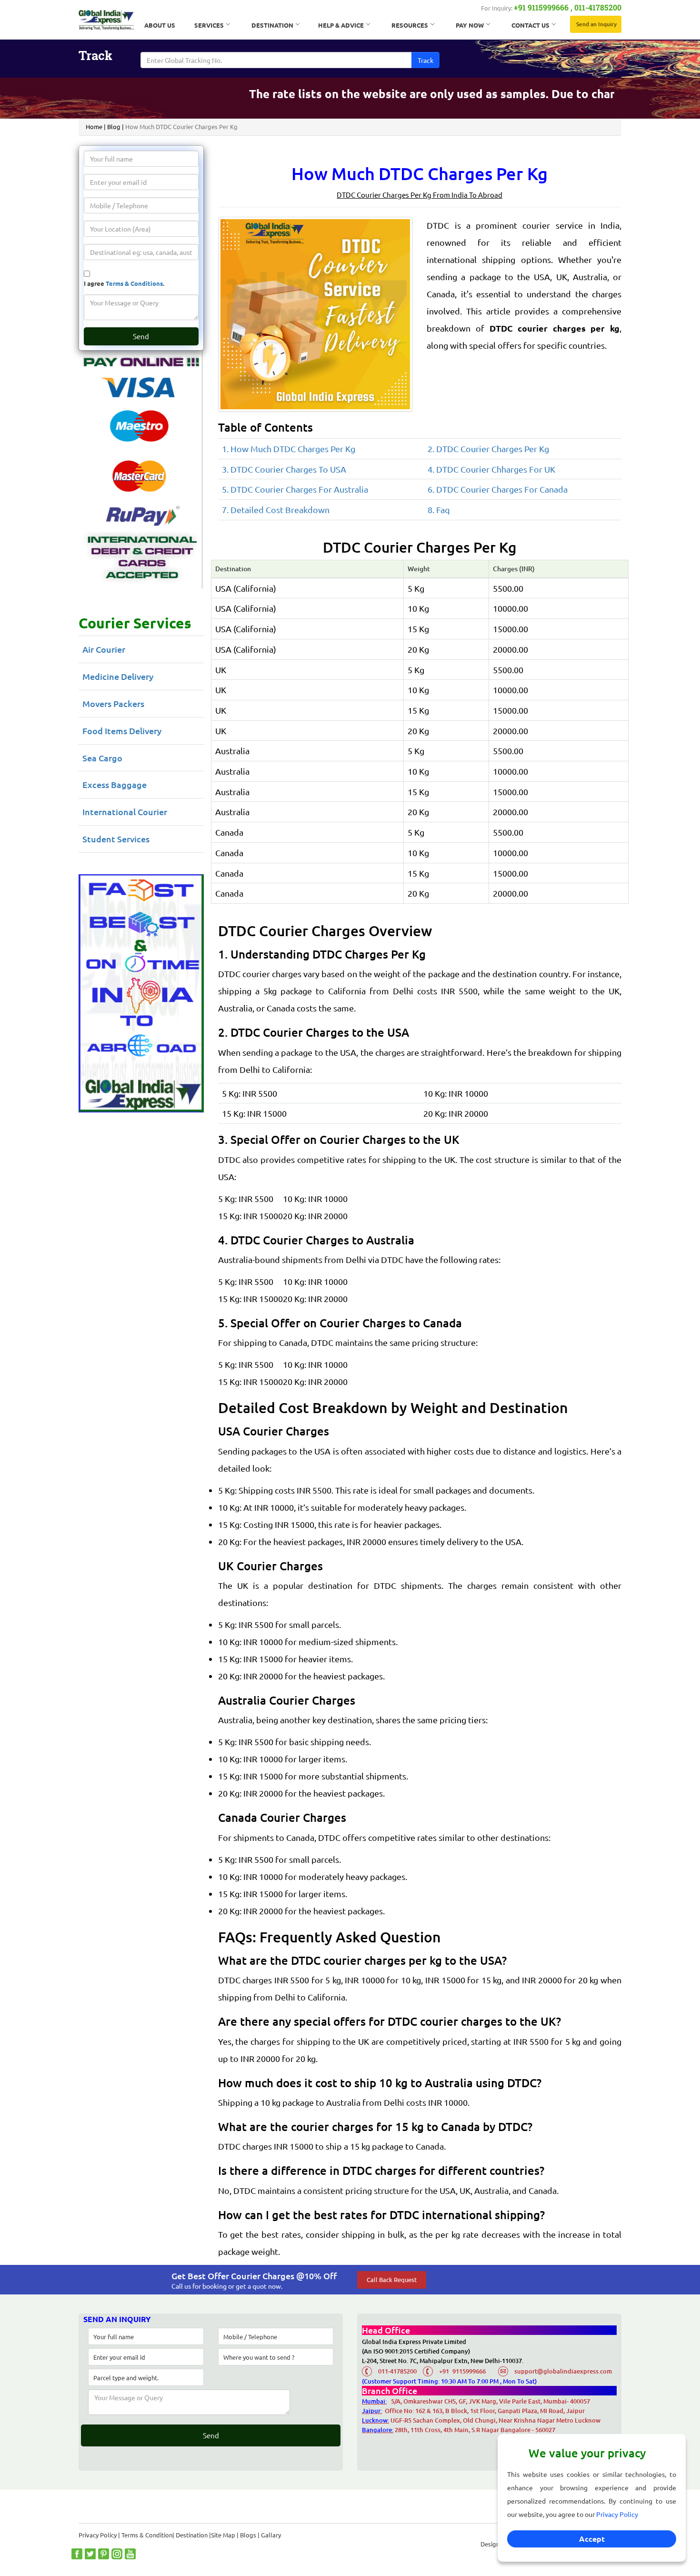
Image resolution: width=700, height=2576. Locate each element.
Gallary (271, 2535)
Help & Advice (341, 25)
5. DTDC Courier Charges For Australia (295, 489)
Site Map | (225, 2535)
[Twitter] (90, 2554)
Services (209, 25)
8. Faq (439, 510)
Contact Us (530, 25)
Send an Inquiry (596, 24)
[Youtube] (130, 2554)
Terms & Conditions (134, 283)
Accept (592, 2539)
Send (141, 336)
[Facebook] (77, 2554)
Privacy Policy (617, 2514)
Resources (410, 25)
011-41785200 (598, 7)
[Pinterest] (104, 2554)
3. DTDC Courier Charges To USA (284, 469)
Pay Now (470, 25)
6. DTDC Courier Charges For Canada (498, 489)
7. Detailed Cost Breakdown (276, 510)
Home (94, 126)
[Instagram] (117, 2554)
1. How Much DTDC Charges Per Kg (289, 449)
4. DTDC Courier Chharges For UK (491, 469)
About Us (160, 25)
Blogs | (250, 2535)
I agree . (124, 283)
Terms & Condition (147, 2535)
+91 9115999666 (541, 7)
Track (425, 60)
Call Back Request (392, 2279)
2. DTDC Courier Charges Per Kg (488, 449)
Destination (272, 25)
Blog (114, 126)
